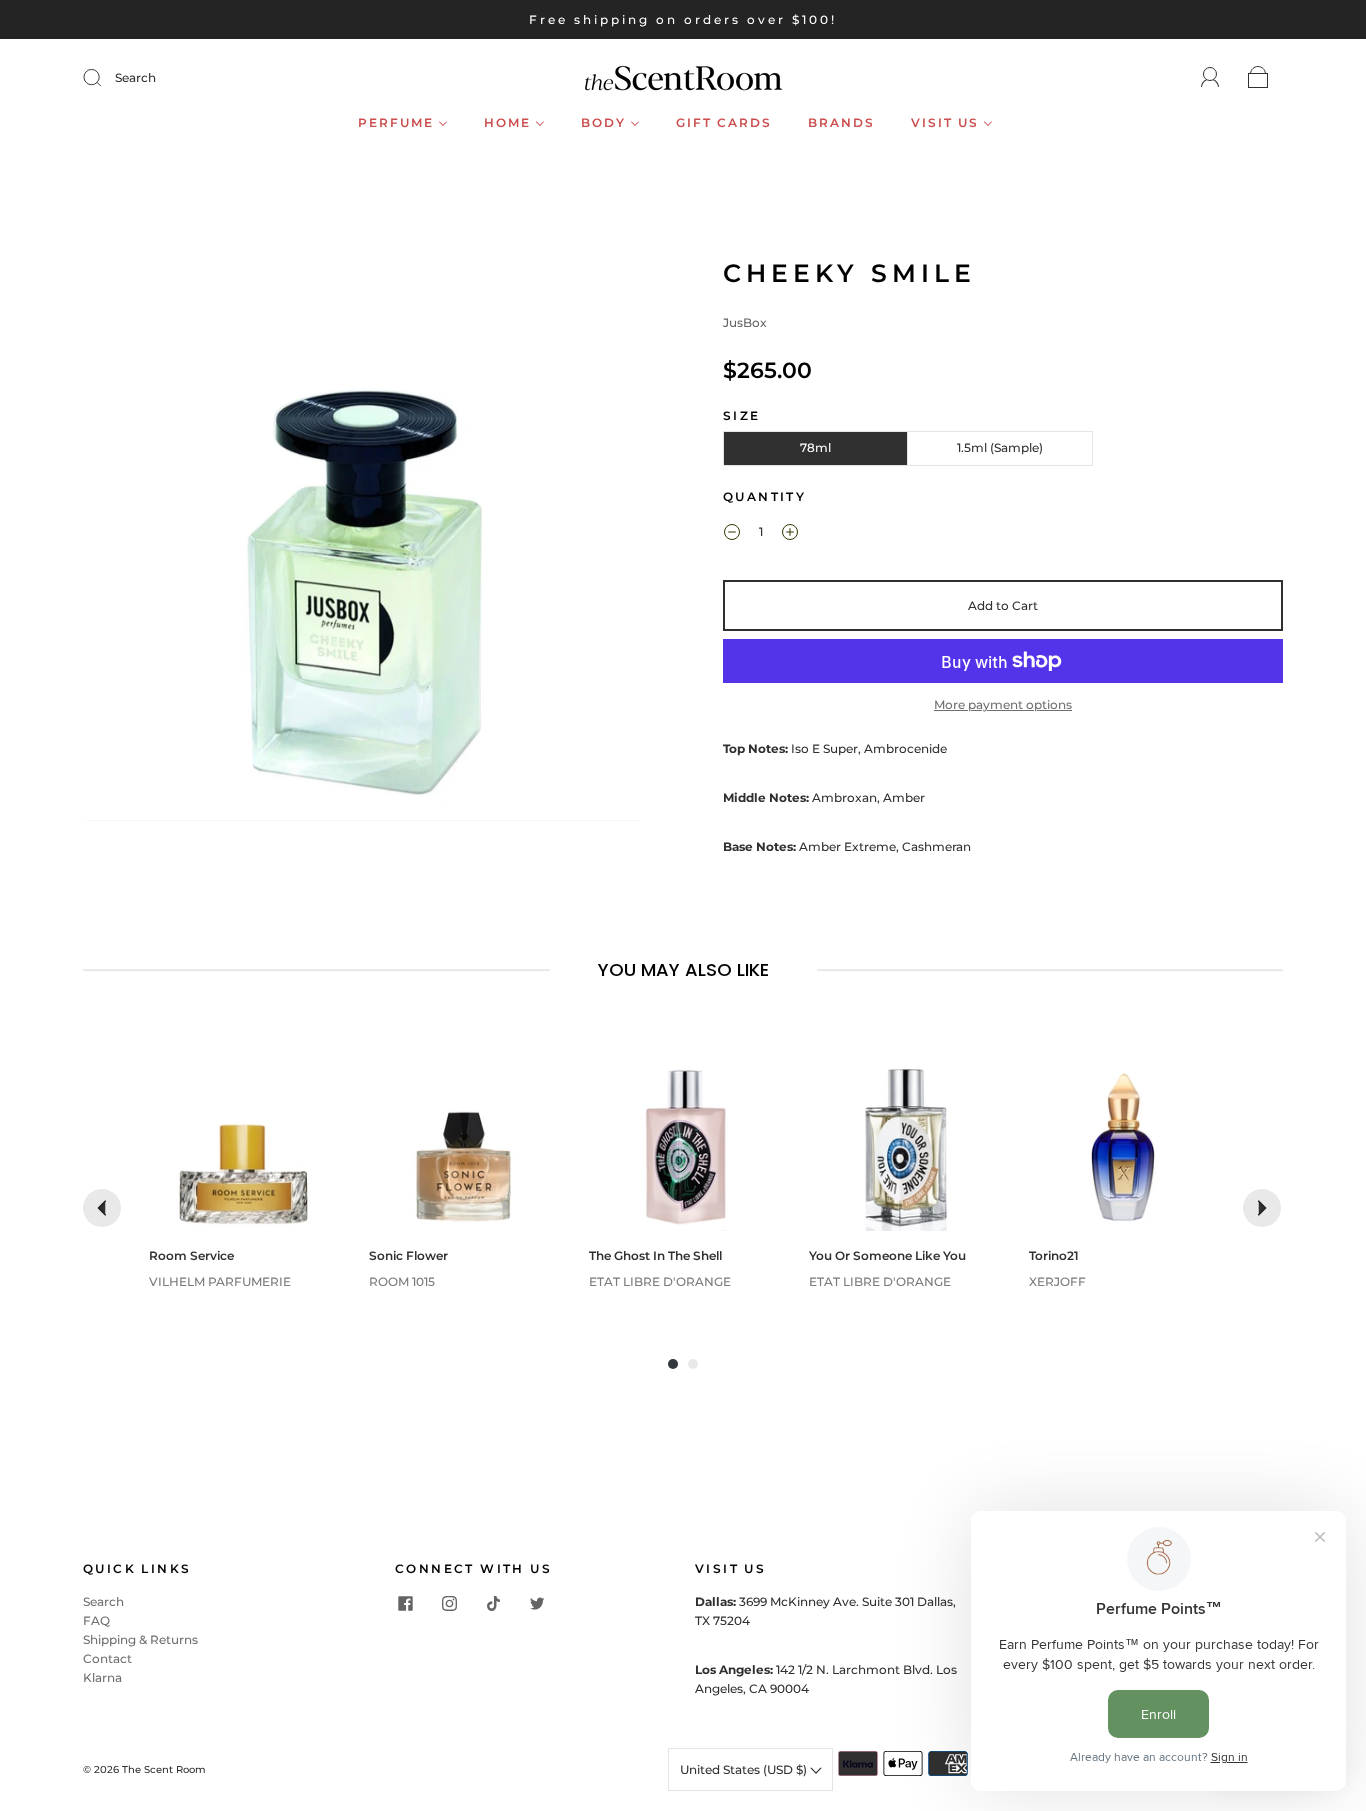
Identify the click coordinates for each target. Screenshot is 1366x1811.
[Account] (1210, 77)
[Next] (1262, 1208)
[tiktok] (493, 1604)
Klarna (102, 1677)
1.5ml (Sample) (1000, 447)
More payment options (1003, 704)
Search (135, 77)
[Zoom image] (363, 543)
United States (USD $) (745, 1769)
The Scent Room (164, 1769)
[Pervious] (102, 1208)
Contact (107, 1658)
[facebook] (405, 1604)
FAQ (96, 1620)
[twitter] (537, 1604)
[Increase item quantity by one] (790, 534)
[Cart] (1258, 78)
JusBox (745, 322)
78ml (815, 447)
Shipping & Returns (140, 1639)
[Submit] (105, 78)
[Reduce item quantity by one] (732, 534)
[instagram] (449, 1604)
